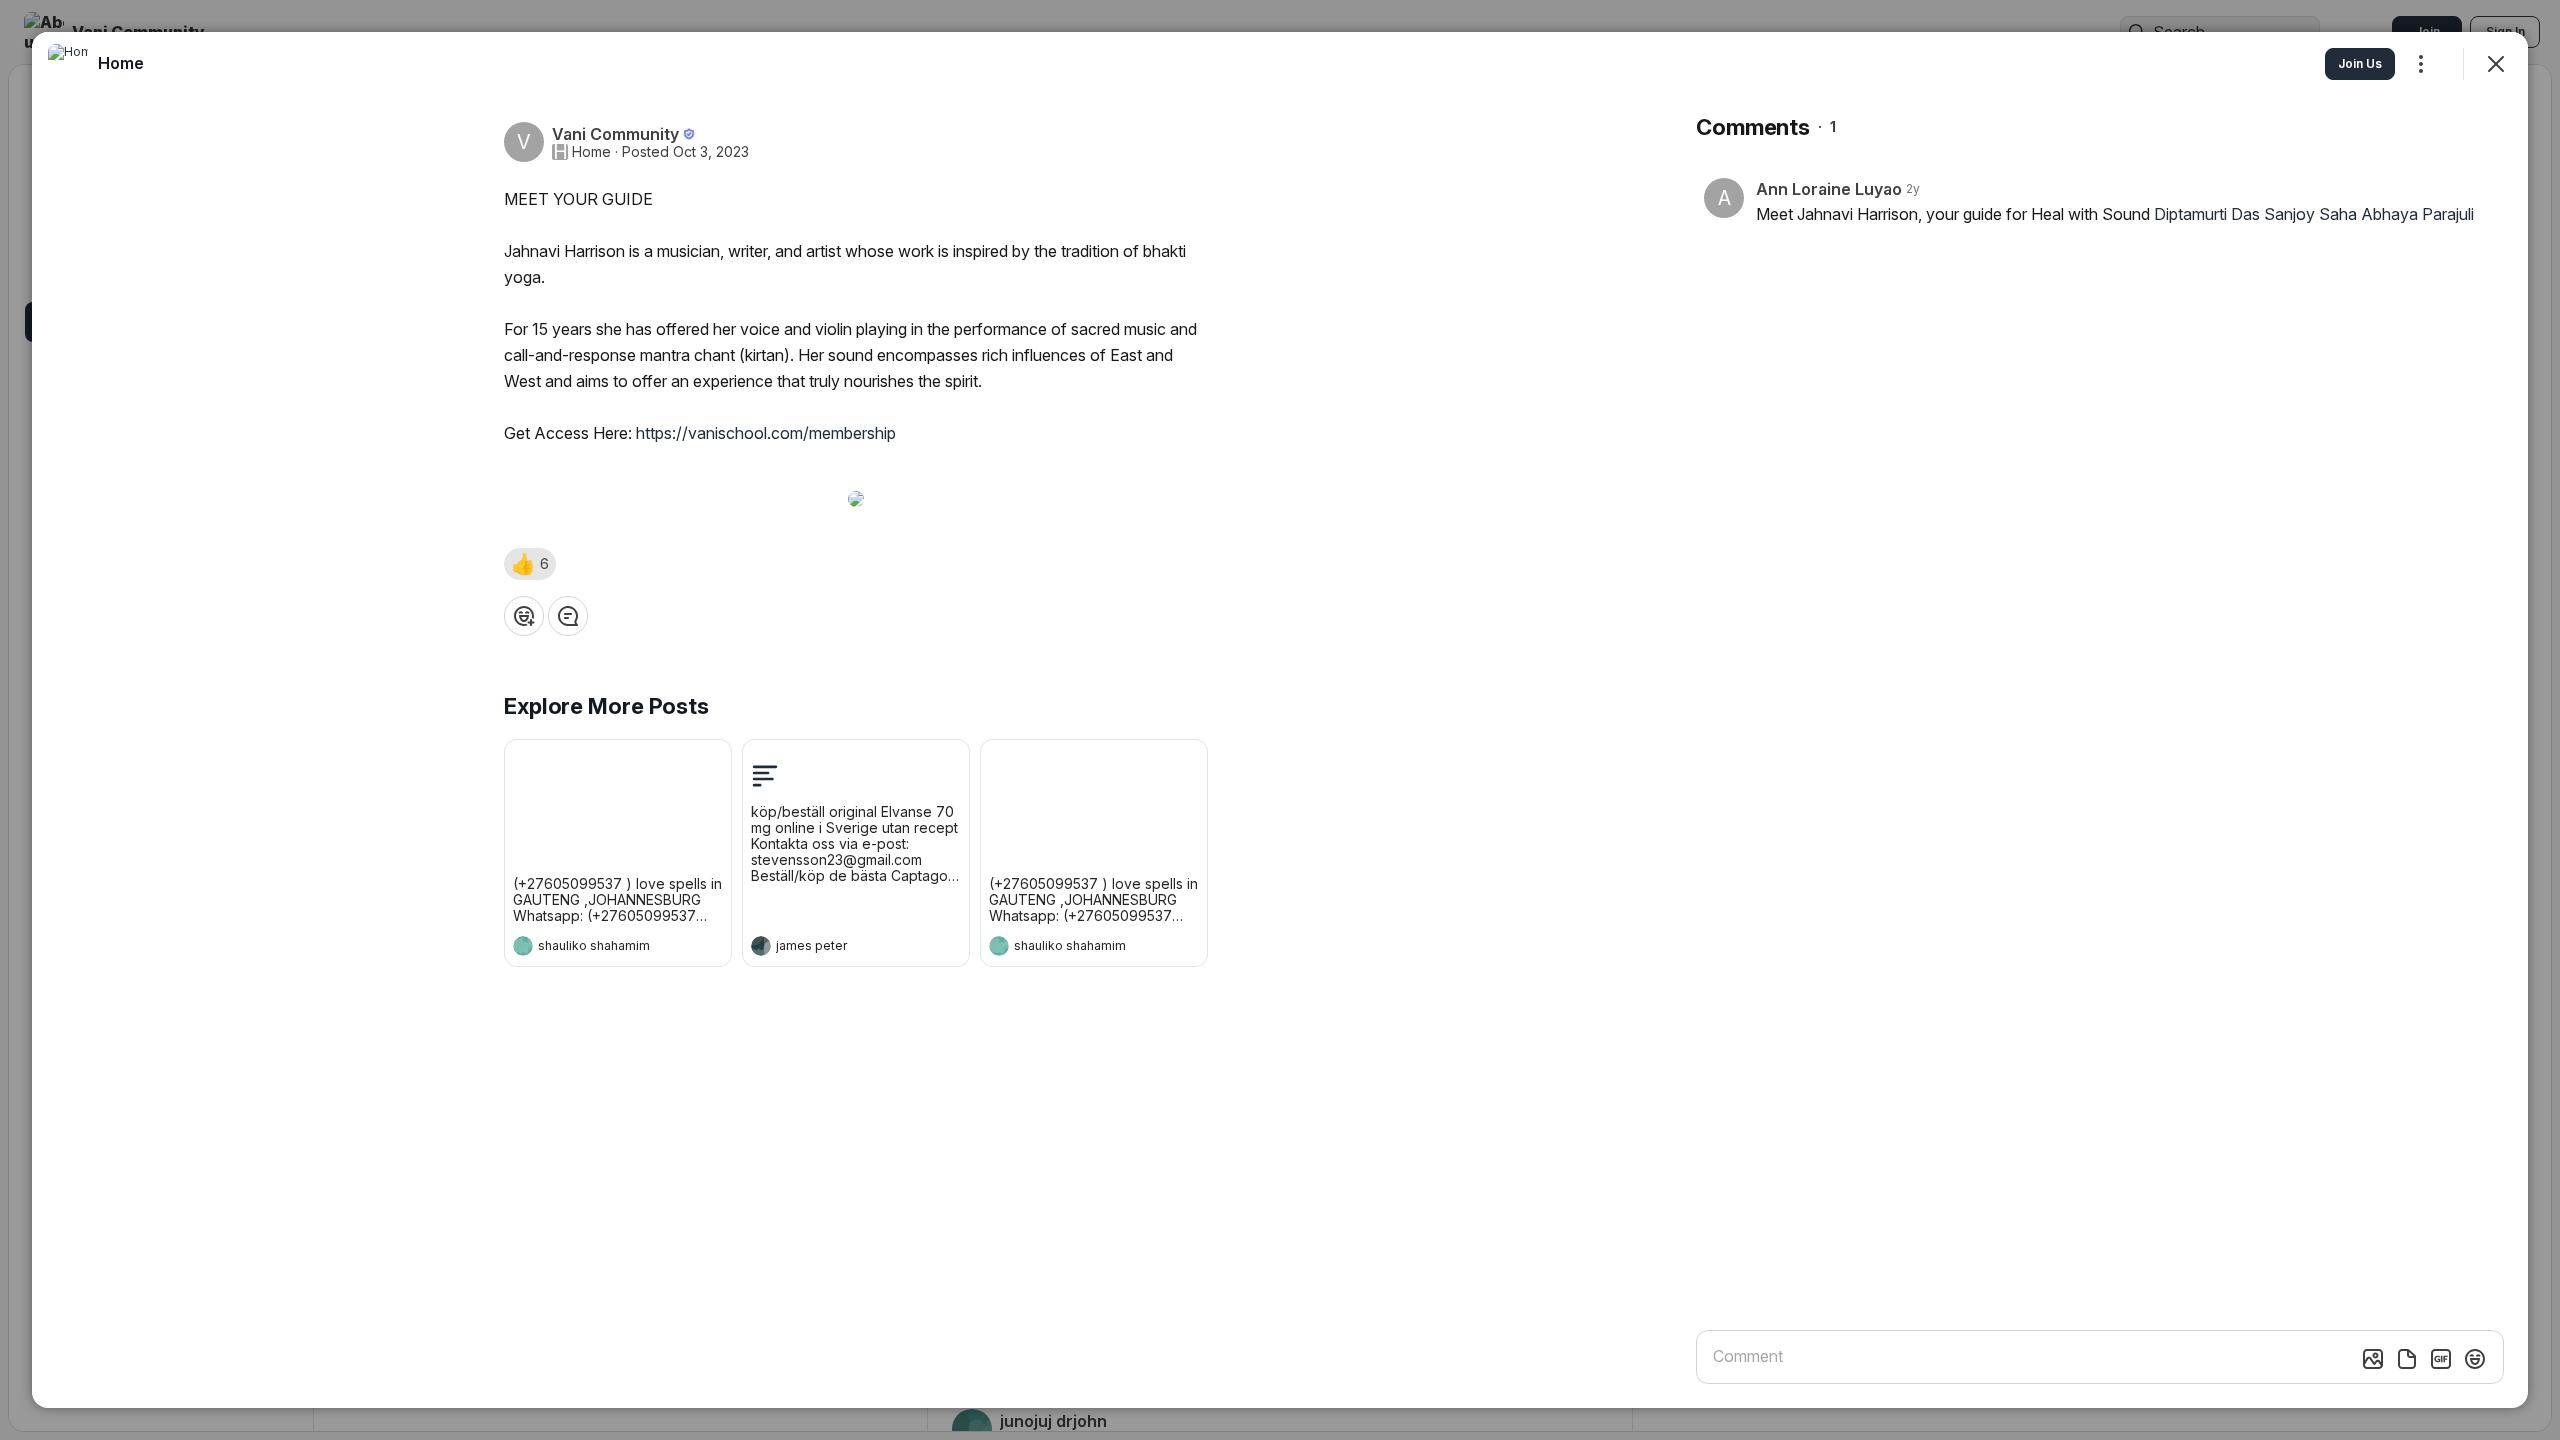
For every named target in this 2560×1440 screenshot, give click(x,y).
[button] (530, 564)
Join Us (2360, 63)
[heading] (598, 948)
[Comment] (568, 616)
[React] (524, 616)
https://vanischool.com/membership (766, 433)
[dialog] (1280, 720)
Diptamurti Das (2207, 214)
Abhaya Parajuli (2417, 214)
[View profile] (523, 946)
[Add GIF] (2441, 1359)
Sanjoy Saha (2310, 214)
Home (591, 152)
